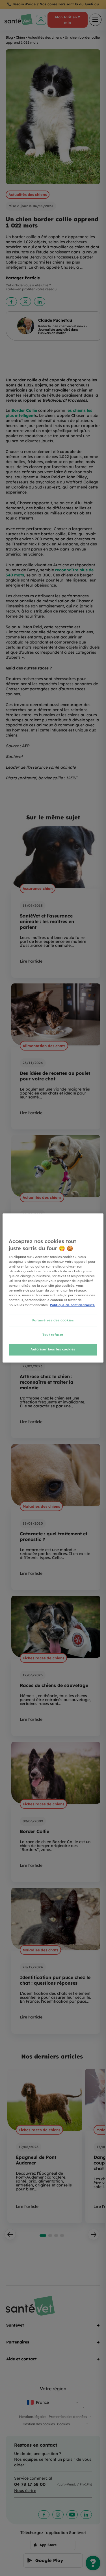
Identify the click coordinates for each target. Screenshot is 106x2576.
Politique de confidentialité (72, 1305)
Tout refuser (53, 1335)
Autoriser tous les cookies (53, 1349)
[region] (53, 1288)
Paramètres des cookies (53, 1320)
